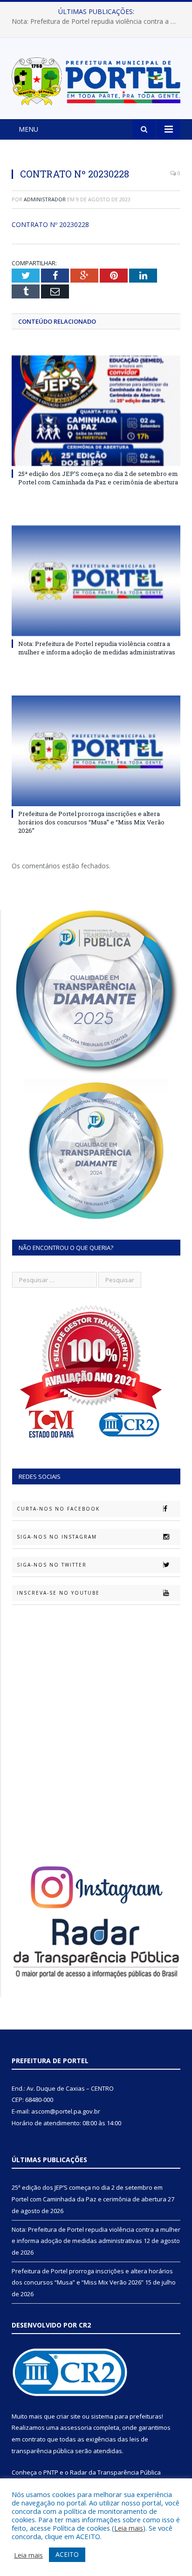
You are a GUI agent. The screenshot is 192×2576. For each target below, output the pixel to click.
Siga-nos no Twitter (52, 1565)
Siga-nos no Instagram (57, 1537)
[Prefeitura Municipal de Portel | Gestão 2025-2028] (96, 80)
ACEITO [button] (67, 2554)
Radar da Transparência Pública (115, 2472)
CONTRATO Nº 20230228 (50, 224)
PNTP (51, 2472)
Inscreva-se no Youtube (58, 1593)
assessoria (76, 2427)
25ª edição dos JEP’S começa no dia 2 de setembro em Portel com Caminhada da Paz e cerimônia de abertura (98, 478)
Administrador (45, 199)
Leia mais (129, 2528)
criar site (69, 2416)
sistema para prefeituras (126, 2416)
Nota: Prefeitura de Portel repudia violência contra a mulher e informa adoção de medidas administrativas (98, 21)
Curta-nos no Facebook (58, 1509)
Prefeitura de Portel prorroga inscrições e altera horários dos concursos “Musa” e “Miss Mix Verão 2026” (91, 822)
